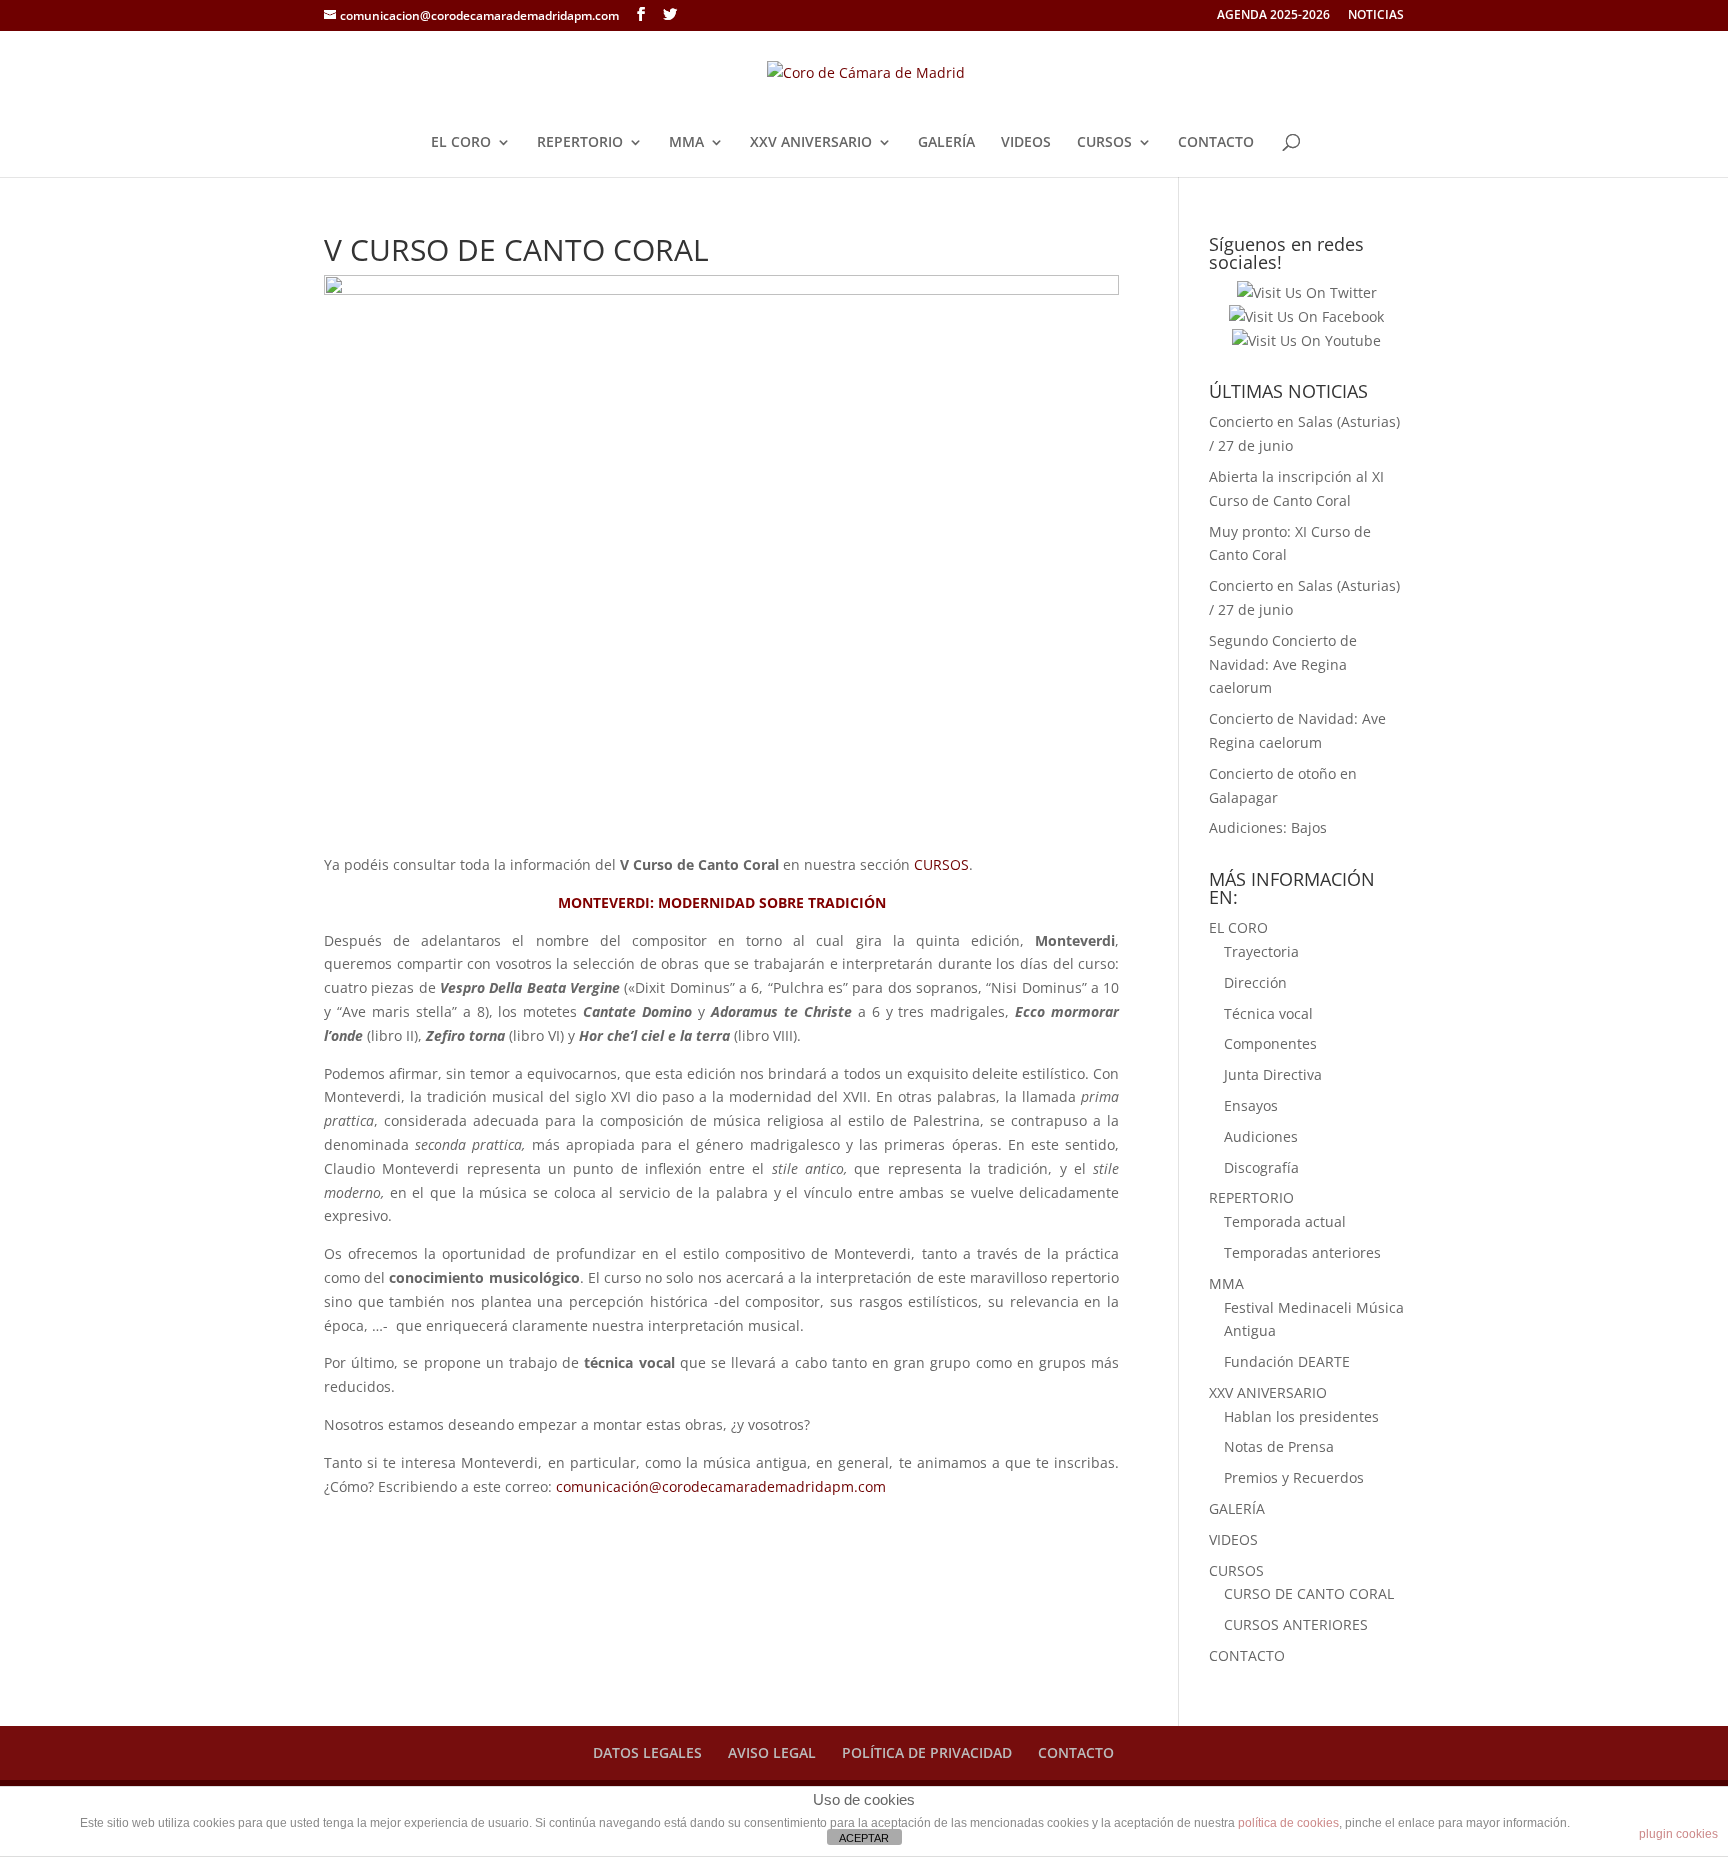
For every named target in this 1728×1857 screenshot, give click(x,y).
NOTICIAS (1376, 16)
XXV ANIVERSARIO (811, 143)
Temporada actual (1285, 1221)
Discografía (1261, 1167)
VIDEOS (1026, 143)
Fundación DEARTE (1287, 1361)
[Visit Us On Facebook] (1306, 316)
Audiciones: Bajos (1268, 827)
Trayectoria (1261, 951)
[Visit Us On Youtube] (1306, 340)
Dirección (1255, 982)
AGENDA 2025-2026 (1273, 16)
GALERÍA (946, 143)
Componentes (1270, 1043)
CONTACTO (1216, 143)
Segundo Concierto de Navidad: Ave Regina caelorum (1283, 664)
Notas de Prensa (1279, 1446)
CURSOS (1104, 143)
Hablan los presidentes (1301, 1416)
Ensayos (1251, 1105)
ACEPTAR (864, 1838)
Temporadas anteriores (1302, 1252)
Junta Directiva (1273, 1074)
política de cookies (1288, 1823)
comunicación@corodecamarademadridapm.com (721, 1486)
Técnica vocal (1268, 1013)
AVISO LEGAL (772, 1752)
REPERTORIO (580, 143)
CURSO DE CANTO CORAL (1309, 1593)
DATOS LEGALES (647, 1752)
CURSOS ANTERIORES (1296, 1624)
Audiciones (1261, 1136)
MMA (686, 143)
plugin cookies (1678, 1834)
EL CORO (461, 143)
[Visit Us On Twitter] (1306, 292)
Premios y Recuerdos (1294, 1477)
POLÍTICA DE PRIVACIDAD (927, 1752)
